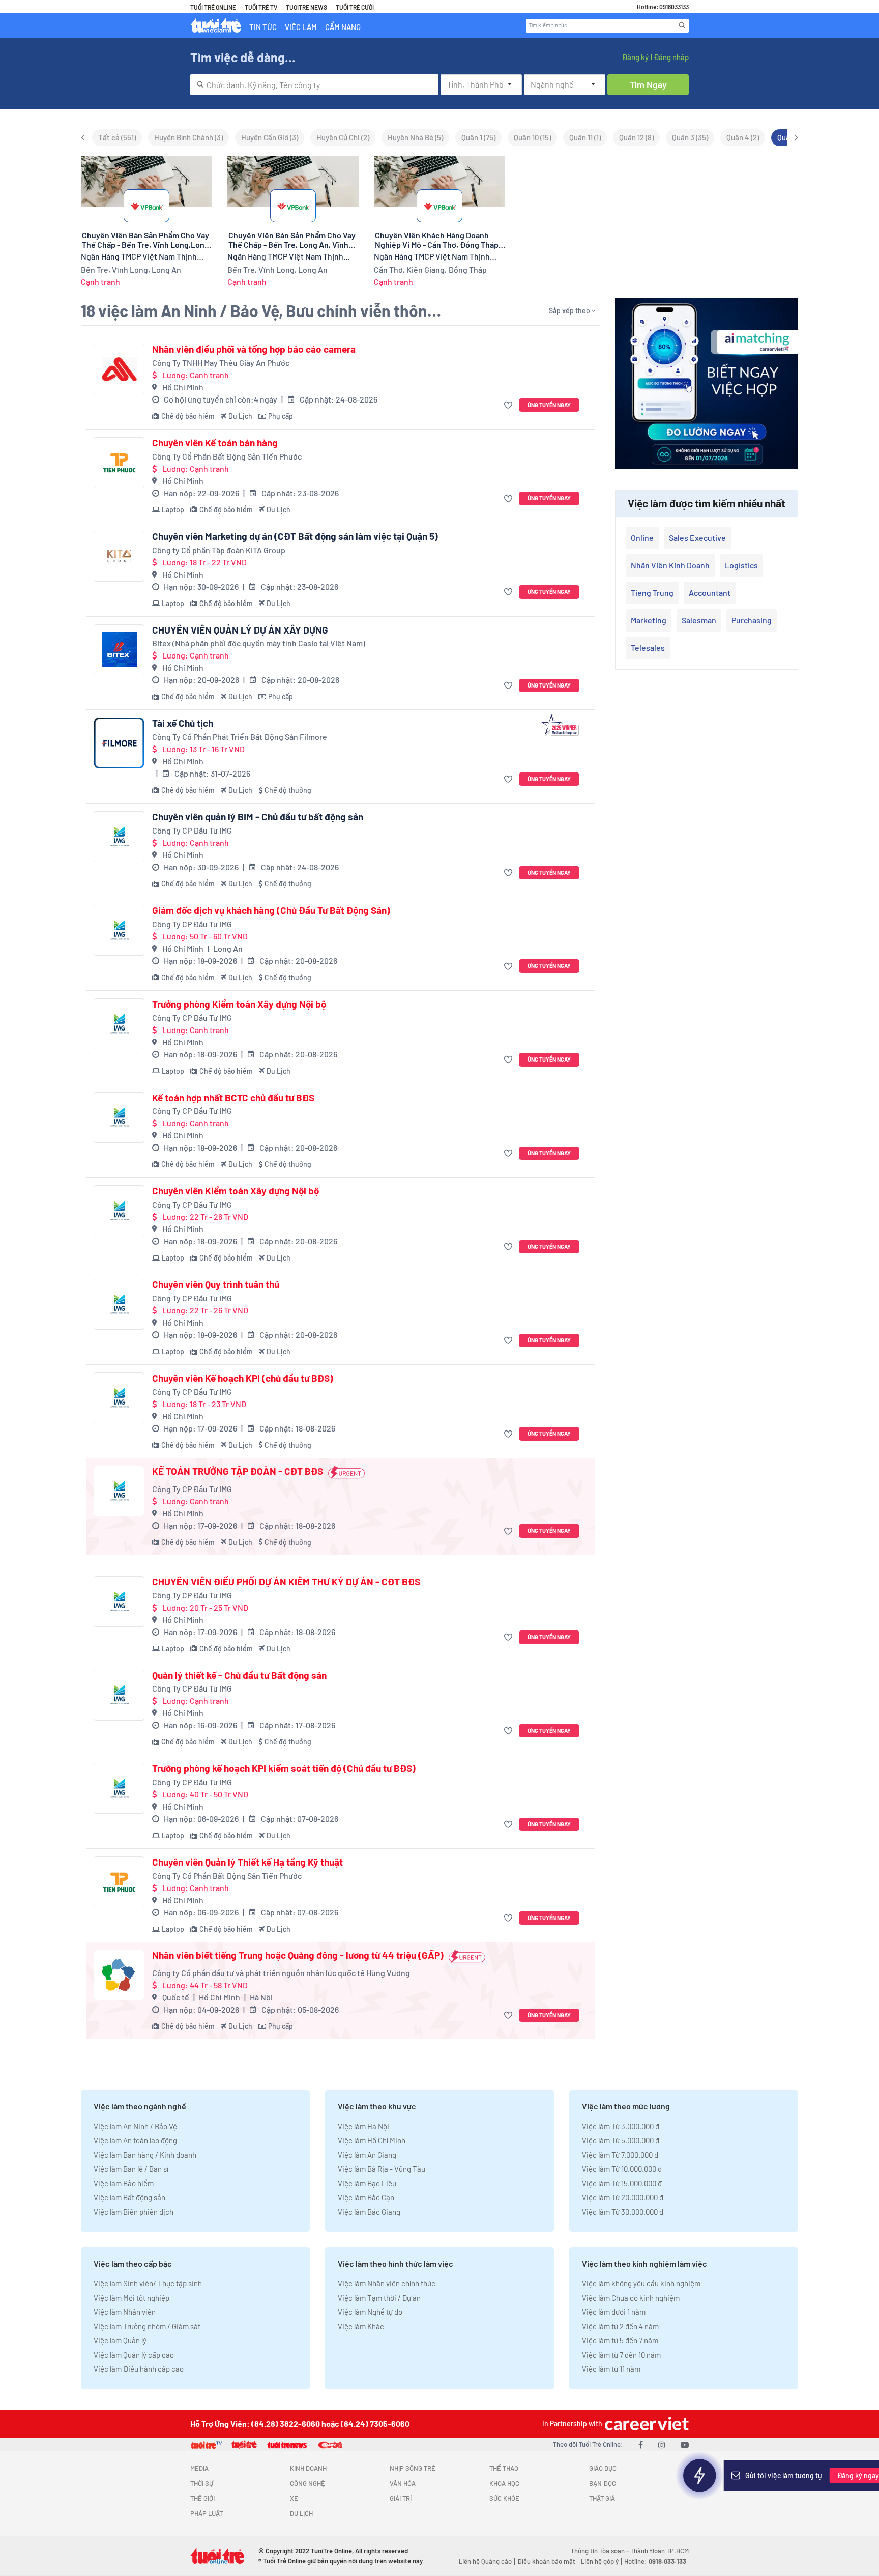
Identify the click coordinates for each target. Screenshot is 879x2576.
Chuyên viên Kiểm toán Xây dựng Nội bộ (236, 1191)
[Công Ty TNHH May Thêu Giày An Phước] (119, 369)
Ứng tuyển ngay (549, 405)
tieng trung (652, 593)
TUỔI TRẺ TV (261, 7)
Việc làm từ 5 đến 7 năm (620, 2340)
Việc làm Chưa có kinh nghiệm (631, 2298)
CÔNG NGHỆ (307, 2483)
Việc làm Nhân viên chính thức (387, 2283)
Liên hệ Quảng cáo (485, 2561)
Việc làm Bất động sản (129, 2197)
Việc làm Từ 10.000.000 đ (622, 2169)
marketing (649, 620)
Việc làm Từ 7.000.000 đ (620, 2155)
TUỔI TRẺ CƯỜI (355, 7)
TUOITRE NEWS (306, 7)
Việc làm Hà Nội (363, 2126)
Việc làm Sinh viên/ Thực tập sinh (148, 2283)
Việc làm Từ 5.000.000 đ (621, 2140)
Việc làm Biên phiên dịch (134, 2212)
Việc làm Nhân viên (125, 2312)
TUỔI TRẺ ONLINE (213, 7)
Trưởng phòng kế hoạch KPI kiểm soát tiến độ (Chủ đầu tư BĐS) (284, 1768)
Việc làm (301, 27)
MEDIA (199, 2468)
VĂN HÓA (403, 2483)
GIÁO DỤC (603, 2468)
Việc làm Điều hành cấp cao (139, 2369)
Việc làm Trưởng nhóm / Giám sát (147, 2326)
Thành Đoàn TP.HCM (660, 2551)
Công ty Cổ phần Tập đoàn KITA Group (219, 550)
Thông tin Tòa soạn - (600, 2551)
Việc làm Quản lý (120, 2340)
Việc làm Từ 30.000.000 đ (623, 2212)
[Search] (682, 25)
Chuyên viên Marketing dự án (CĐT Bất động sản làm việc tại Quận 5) (295, 536)
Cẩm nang (343, 27)
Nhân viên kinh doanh (670, 565)
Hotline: (655, 2561)
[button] (509, 405)
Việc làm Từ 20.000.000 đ (623, 2197)
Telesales (648, 648)
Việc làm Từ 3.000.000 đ (621, 2126)
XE (294, 2498)
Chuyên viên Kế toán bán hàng (215, 443)
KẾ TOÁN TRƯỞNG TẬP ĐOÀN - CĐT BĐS (238, 1471)
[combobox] (314, 85)
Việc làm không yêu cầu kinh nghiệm (641, 2283)
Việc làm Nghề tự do (370, 2312)
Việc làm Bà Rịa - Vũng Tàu (382, 2169)
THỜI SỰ (202, 2483)
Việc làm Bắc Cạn (366, 2197)
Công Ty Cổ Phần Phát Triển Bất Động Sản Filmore (240, 737)
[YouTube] (685, 2444)
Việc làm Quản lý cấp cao (134, 2355)
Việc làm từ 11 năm (611, 2369)
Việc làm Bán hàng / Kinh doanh (145, 2155)
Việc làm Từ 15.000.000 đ (622, 2183)
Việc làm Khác (361, 2326)
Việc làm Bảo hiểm (124, 2183)
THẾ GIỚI (202, 2498)
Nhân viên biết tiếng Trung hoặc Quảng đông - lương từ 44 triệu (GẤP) (298, 1955)
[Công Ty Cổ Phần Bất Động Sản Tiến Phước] (119, 463)
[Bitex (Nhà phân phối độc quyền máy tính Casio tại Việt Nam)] (119, 650)
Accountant (710, 593)
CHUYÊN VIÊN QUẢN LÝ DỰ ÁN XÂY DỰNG (240, 630)
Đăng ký (635, 57)
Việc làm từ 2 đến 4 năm (620, 2326)
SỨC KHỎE (504, 2498)
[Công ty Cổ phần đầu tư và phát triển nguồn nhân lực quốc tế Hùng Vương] (119, 1975)
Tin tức (263, 27)
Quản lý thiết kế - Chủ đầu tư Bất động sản (239, 1675)
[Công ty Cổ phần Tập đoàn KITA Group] (119, 556)
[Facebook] (641, 2444)
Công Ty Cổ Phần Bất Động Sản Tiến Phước (227, 456)
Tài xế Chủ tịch (183, 723)
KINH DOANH (308, 2468)
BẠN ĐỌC (603, 2483)
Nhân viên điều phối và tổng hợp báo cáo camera (254, 349)
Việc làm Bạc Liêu (367, 2183)
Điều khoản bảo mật (546, 2561)
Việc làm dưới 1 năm (614, 2312)
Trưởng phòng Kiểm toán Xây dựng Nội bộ (239, 1004)
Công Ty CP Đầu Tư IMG (192, 830)
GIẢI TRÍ (401, 2498)
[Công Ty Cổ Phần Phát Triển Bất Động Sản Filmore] (119, 743)
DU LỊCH (301, 2513)
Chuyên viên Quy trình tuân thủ (216, 1284)
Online (642, 538)
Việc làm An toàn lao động (135, 2140)
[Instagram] (662, 2444)
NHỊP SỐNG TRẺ (413, 2468)
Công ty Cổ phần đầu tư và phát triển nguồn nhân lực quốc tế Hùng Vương (281, 1973)
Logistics (741, 565)
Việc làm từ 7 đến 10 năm (621, 2355)
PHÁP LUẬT (207, 2513)
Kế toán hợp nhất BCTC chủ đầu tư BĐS (233, 1098)
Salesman (699, 620)
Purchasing (752, 620)
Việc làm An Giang (367, 2155)
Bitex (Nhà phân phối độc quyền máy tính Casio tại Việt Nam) (259, 643)
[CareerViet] (646, 2424)
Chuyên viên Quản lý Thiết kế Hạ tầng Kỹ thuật (247, 1862)
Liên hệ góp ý (600, 2561)
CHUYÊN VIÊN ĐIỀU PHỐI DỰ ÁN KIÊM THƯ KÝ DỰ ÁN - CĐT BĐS (286, 1582)
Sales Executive (697, 538)
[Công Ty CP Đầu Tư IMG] (119, 837)
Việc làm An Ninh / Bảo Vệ (135, 2126)
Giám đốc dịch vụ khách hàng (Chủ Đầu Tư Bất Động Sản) (271, 910)
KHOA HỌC (504, 2483)
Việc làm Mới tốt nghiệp (131, 2298)
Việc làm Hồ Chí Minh (372, 2140)
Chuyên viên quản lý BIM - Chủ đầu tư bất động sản (258, 817)
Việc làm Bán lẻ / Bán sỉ (131, 2169)
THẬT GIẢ (602, 2498)
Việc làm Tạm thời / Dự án (379, 2298)
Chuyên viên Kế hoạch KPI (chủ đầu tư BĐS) (243, 1378)
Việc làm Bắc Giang (369, 2212)
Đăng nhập (671, 57)
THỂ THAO (504, 2468)
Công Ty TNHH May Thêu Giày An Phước (221, 363)
